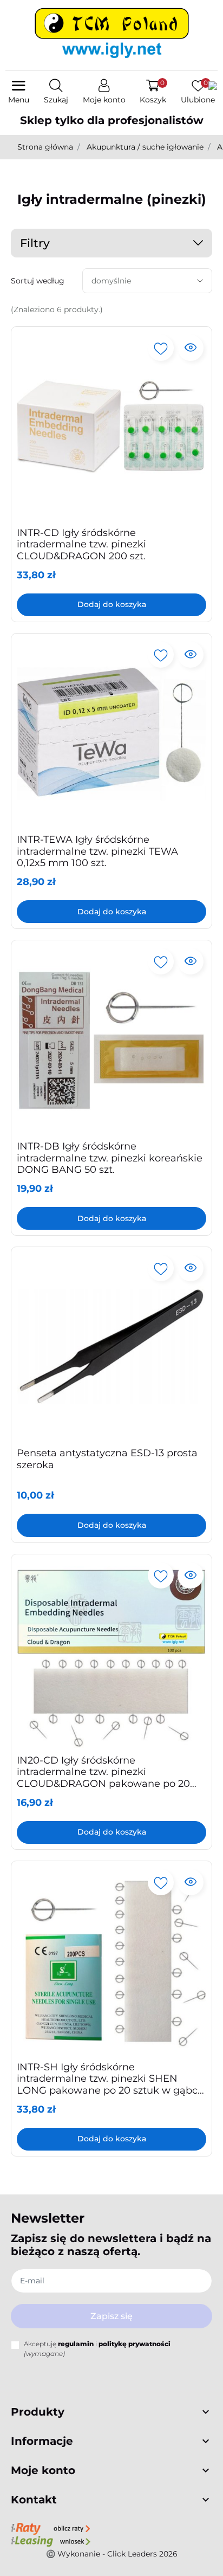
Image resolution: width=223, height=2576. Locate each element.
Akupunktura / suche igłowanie (145, 147)
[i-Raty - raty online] (51, 2528)
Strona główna (45, 147)
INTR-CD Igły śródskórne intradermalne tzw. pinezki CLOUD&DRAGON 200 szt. (81, 544)
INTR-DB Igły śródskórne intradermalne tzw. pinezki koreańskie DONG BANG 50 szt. (110, 1158)
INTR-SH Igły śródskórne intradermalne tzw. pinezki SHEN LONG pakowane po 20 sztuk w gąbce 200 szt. (110, 2085)
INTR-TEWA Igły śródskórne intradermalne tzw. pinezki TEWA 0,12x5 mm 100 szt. (97, 851)
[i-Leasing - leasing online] (51, 2541)
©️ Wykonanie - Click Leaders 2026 (112, 2554)
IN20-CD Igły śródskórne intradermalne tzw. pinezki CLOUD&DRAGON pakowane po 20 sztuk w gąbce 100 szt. (103, 1778)
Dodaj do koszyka (112, 604)
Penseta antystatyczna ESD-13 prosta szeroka (107, 1459)
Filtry (35, 243)
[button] (56, 92)
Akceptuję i (97, 2349)
